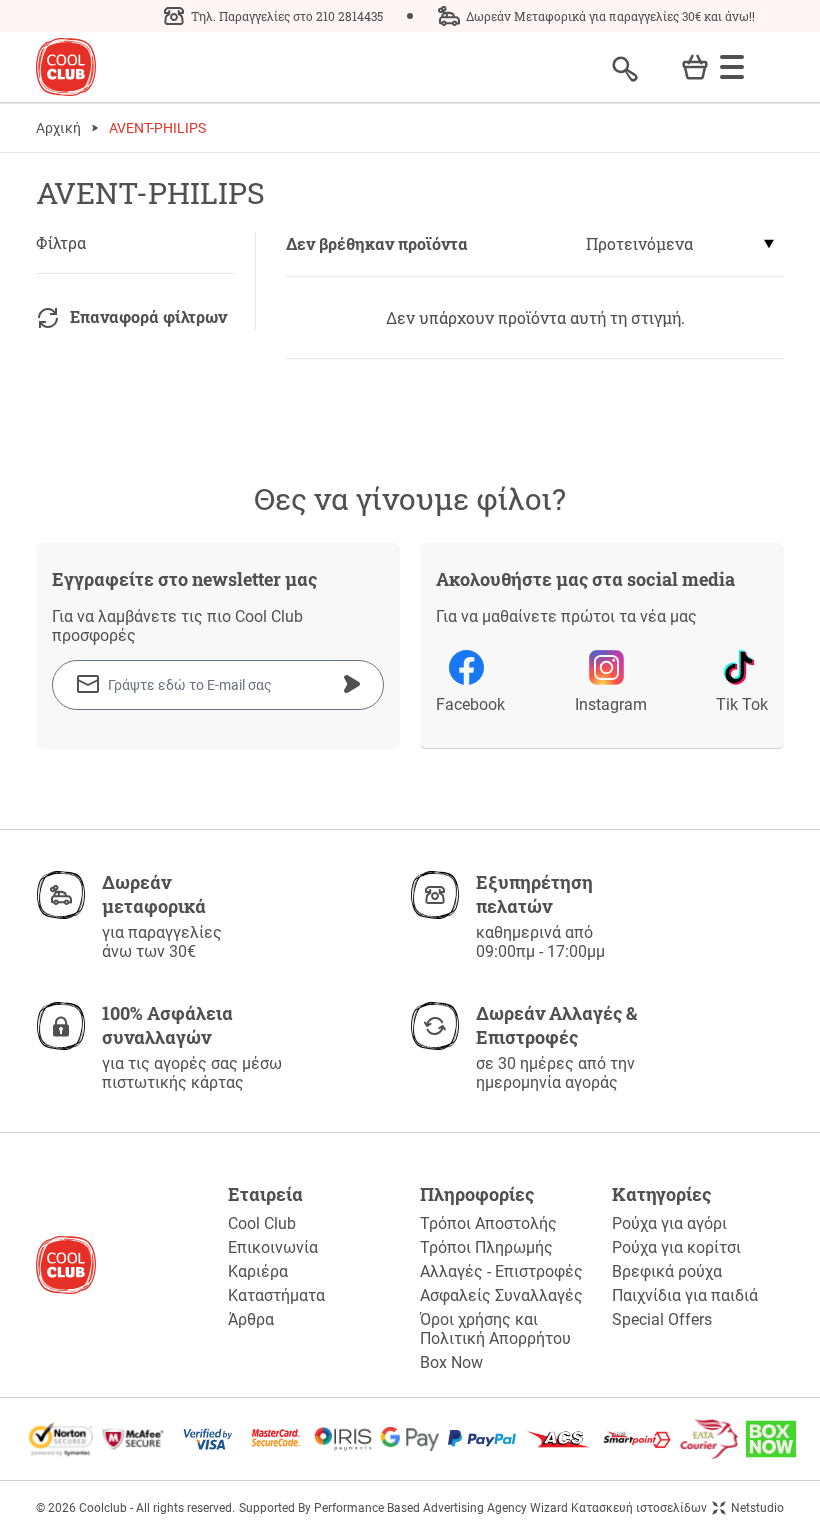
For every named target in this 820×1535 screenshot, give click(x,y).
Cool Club (262, 1223)
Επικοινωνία (273, 1247)
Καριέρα (258, 1271)
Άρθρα (251, 1319)
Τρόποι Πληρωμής (486, 1247)
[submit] (352, 684)
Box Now (451, 1362)
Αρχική (58, 128)
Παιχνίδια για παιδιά (685, 1295)
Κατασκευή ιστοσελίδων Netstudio (677, 1508)
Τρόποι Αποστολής (488, 1223)
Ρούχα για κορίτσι (676, 1247)
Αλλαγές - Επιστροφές (501, 1271)
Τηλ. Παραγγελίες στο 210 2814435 (287, 16)
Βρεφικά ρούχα (667, 1271)
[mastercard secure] (276, 1439)
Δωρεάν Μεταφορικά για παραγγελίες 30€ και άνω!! (610, 16)
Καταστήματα (276, 1295)
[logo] (66, 67)
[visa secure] (208, 1439)
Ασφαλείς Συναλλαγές (501, 1295)
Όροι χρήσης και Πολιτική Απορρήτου (495, 1329)
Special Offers (662, 1319)
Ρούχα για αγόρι (669, 1223)
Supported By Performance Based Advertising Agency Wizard (403, 1508)
